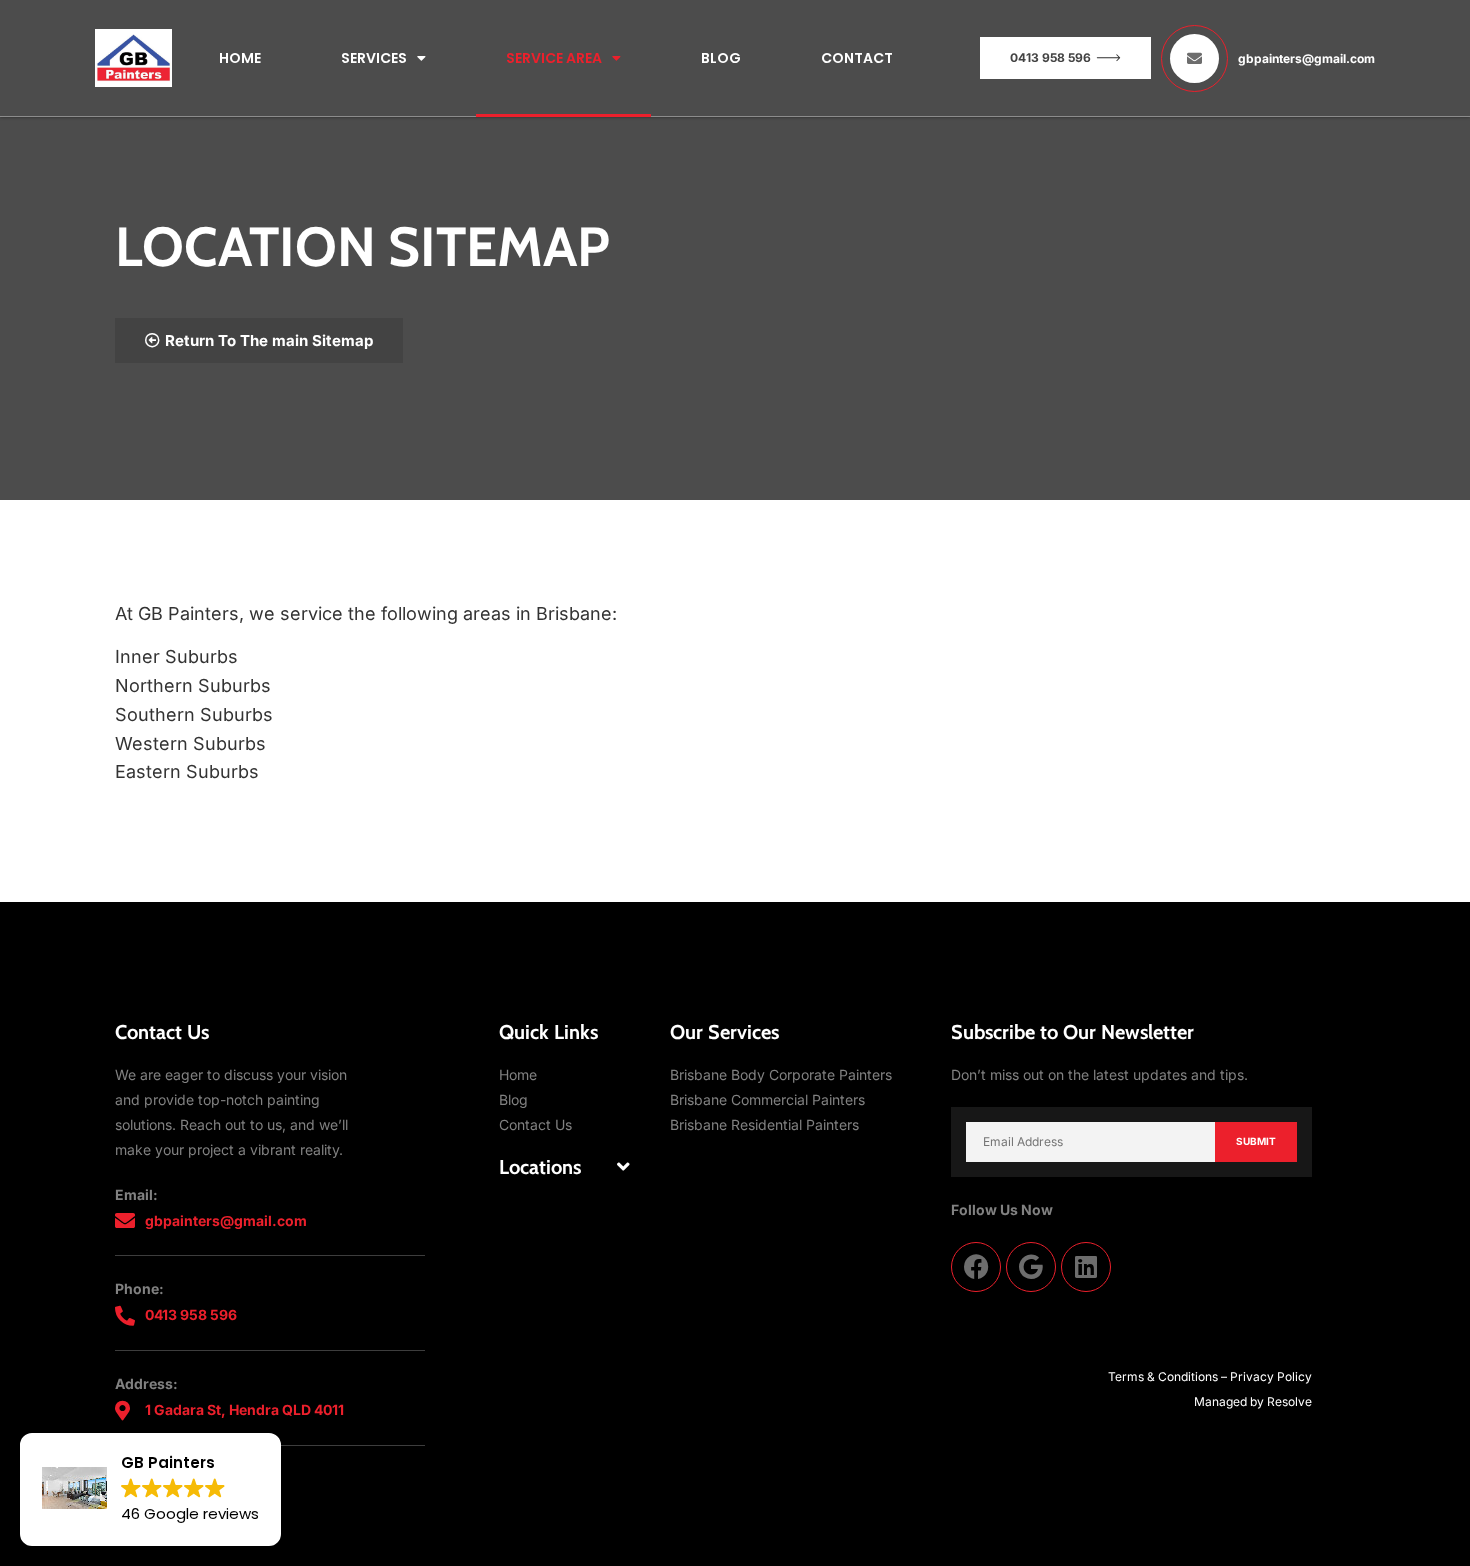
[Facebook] (976, 1267)
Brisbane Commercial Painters (767, 1099)
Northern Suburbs (193, 685)
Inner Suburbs (176, 656)
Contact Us (535, 1124)
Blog (721, 58)
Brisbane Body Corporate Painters (781, 1074)
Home (240, 58)
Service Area (554, 58)
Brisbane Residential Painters (764, 1124)
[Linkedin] (1086, 1267)
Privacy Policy (1271, 1376)
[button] (564, 1167)
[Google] (1031, 1267)
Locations (540, 1167)
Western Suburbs (190, 743)
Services (374, 58)
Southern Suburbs (194, 714)
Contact (857, 58)
